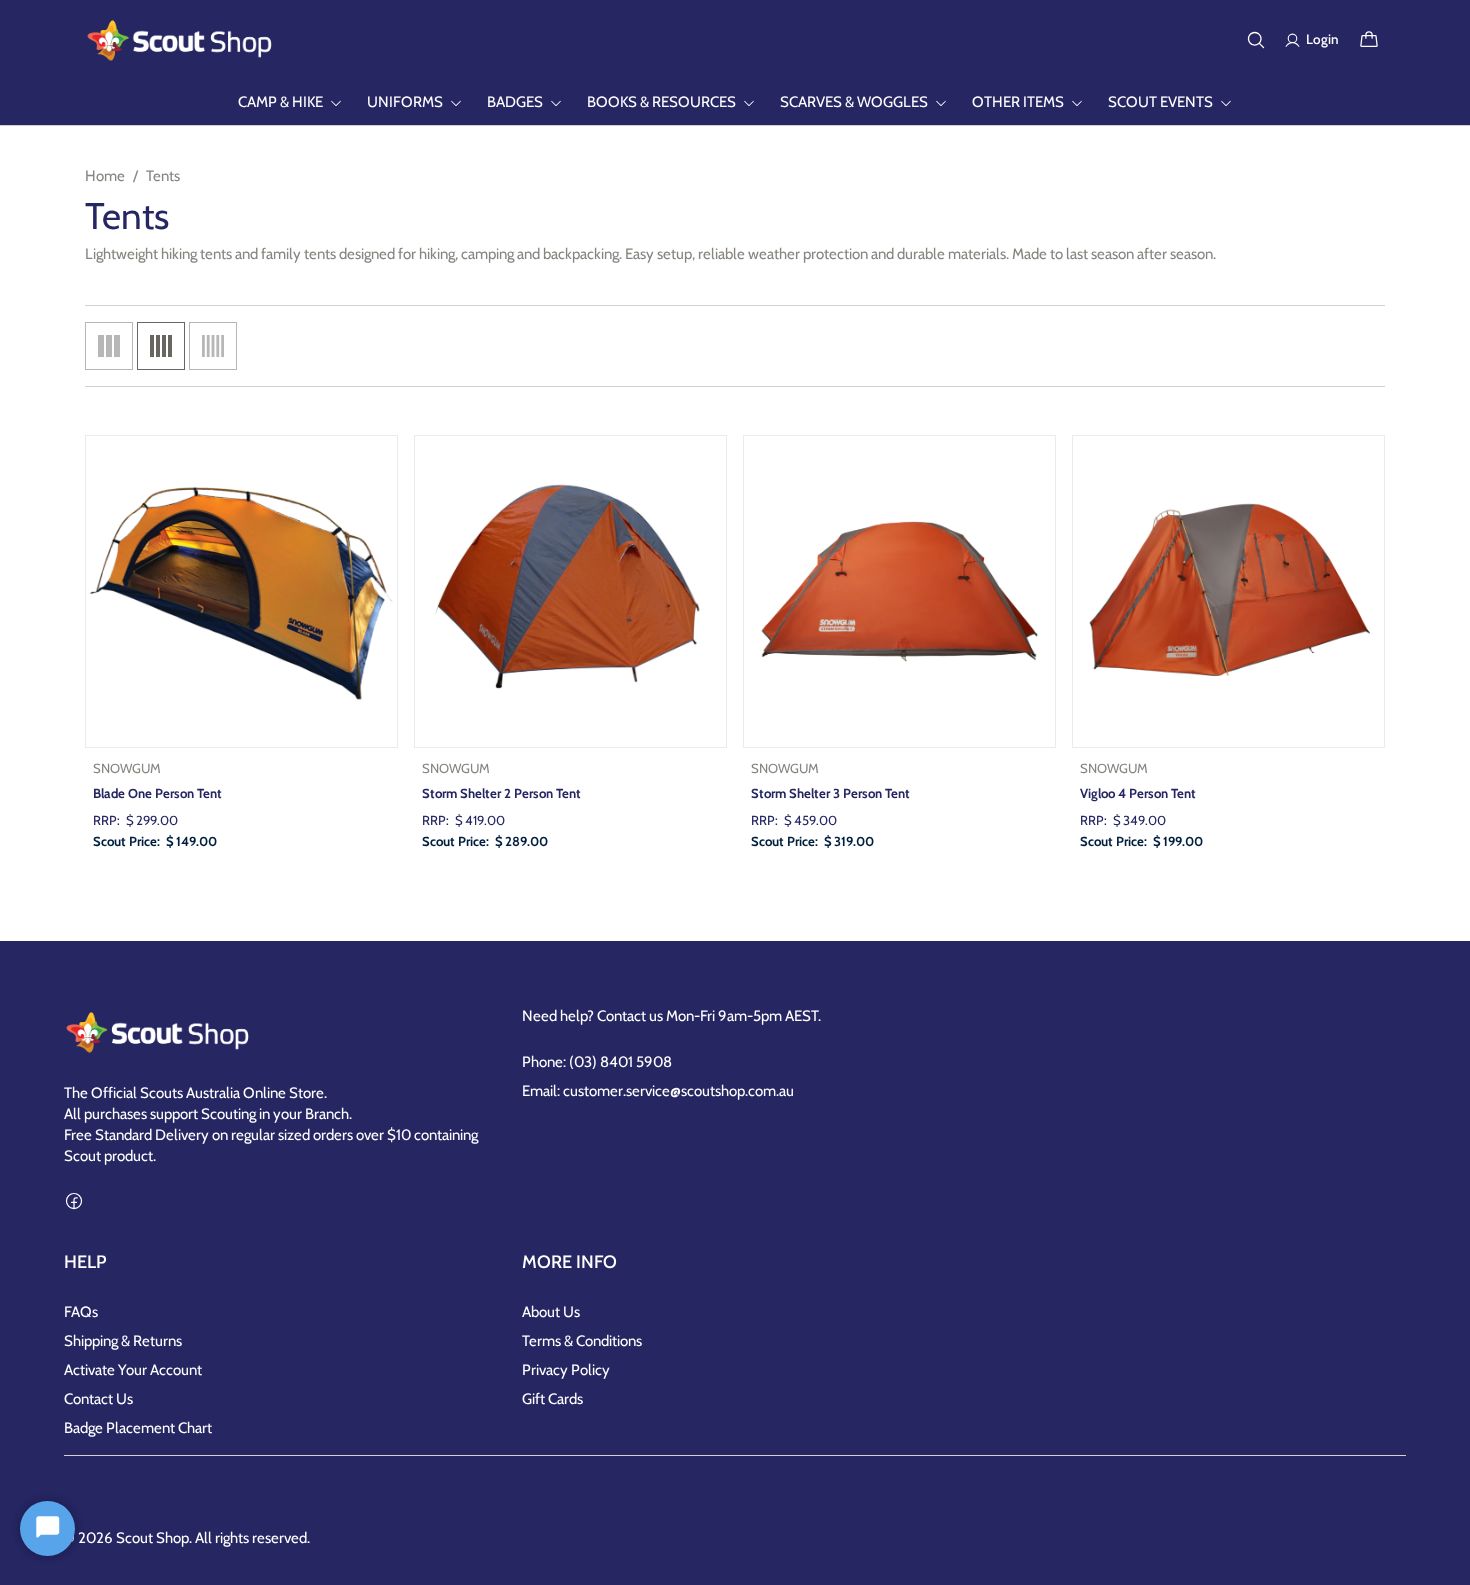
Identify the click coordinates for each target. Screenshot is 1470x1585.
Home (105, 176)
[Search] (1256, 40)
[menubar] (735, 102)
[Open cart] (1369, 40)
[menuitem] (290, 102)
